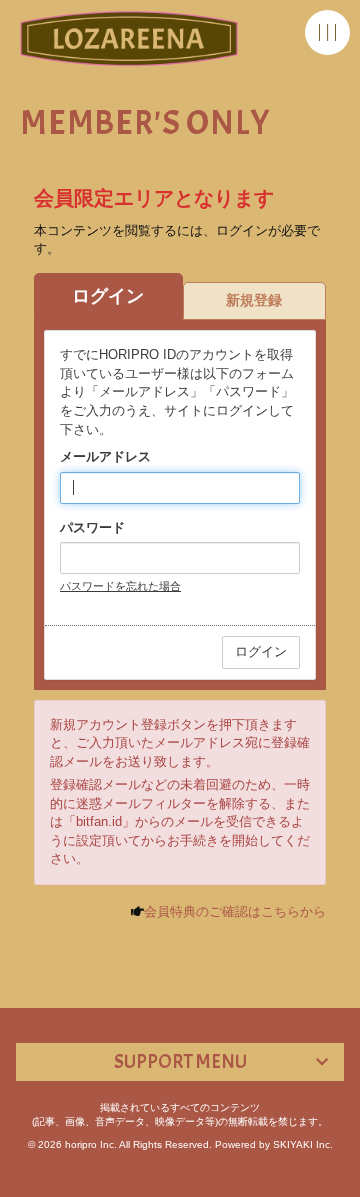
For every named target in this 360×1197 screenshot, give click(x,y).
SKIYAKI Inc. (303, 1144)
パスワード (92, 527)
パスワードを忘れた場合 (120, 586)
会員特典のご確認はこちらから (235, 911)
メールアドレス (105, 456)
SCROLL (335, 1177)
